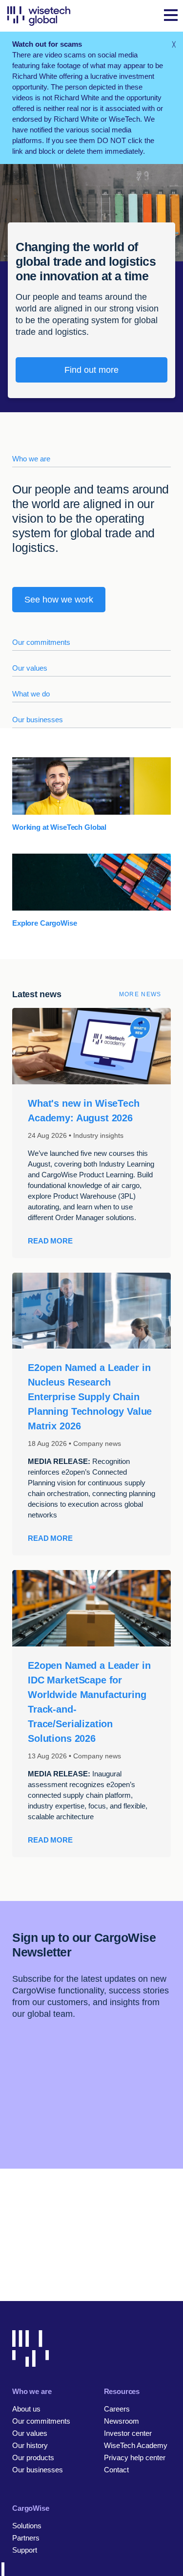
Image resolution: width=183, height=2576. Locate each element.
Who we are (31, 459)
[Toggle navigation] (171, 16)
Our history (30, 2445)
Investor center (128, 2433)
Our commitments (41, 642)
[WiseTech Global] (39, 16)
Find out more (91, 370)
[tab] (91, 454)
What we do (31, 694)
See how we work (59, 600)
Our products (33, 2457)
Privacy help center (135, 2457)
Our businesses (38, 720)
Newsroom (122, 2421)
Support (25, 2550)
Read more (50, 1241)
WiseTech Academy (136, 2445)
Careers (117, 2409)
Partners (26, 2538)
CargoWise (31, 2508)
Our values (30, 668)
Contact (116, 2470)
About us (26, 2409)
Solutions (27, 2526)
